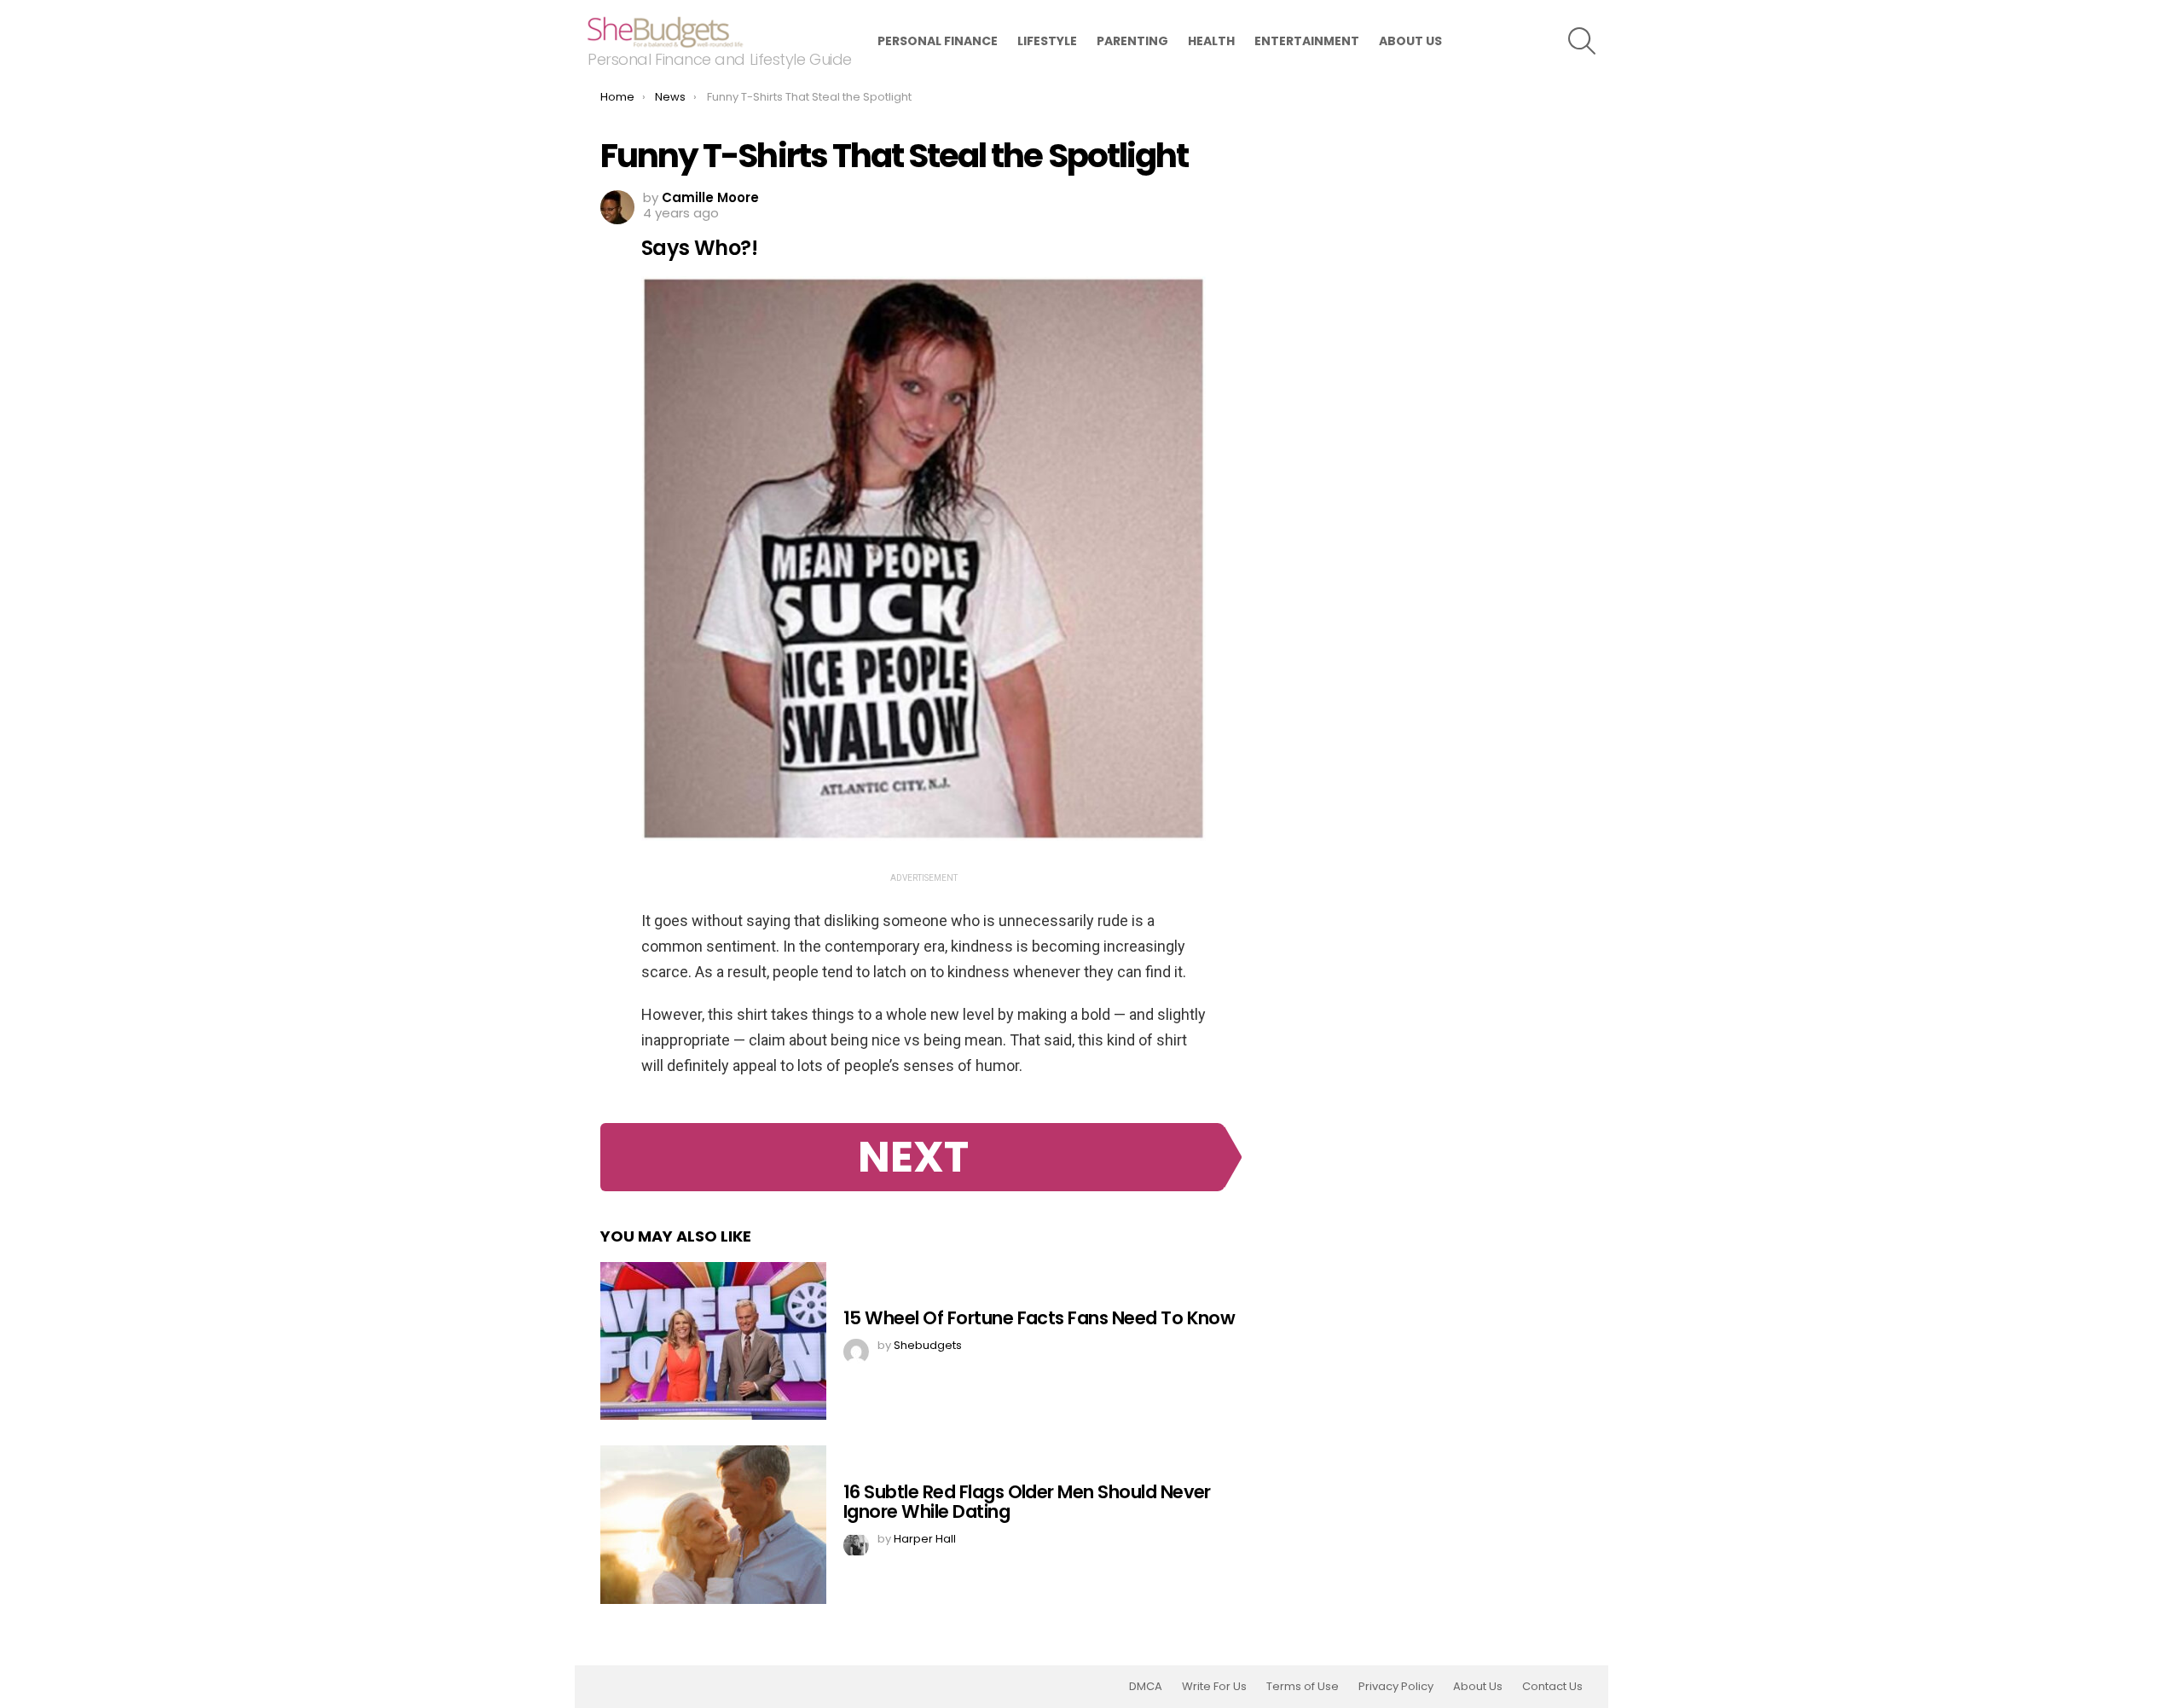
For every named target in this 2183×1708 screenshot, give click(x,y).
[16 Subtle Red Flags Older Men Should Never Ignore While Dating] (713, 1525)
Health (1211, 41)
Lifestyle (1047, 41)
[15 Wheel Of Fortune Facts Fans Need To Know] (713, 1341)
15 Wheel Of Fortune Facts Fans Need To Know (1039, 1318)
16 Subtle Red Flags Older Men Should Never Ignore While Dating (1027, 1502)
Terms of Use (1303, 1687)
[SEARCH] (1582, 41)
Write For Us (1214, 1687)
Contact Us (1552, 1687)
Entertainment (1307, 41)
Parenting (1132, 41)
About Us (1410, 41)
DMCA (1146, 1687)
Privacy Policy (1396, 1687)
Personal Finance (938, 41)
